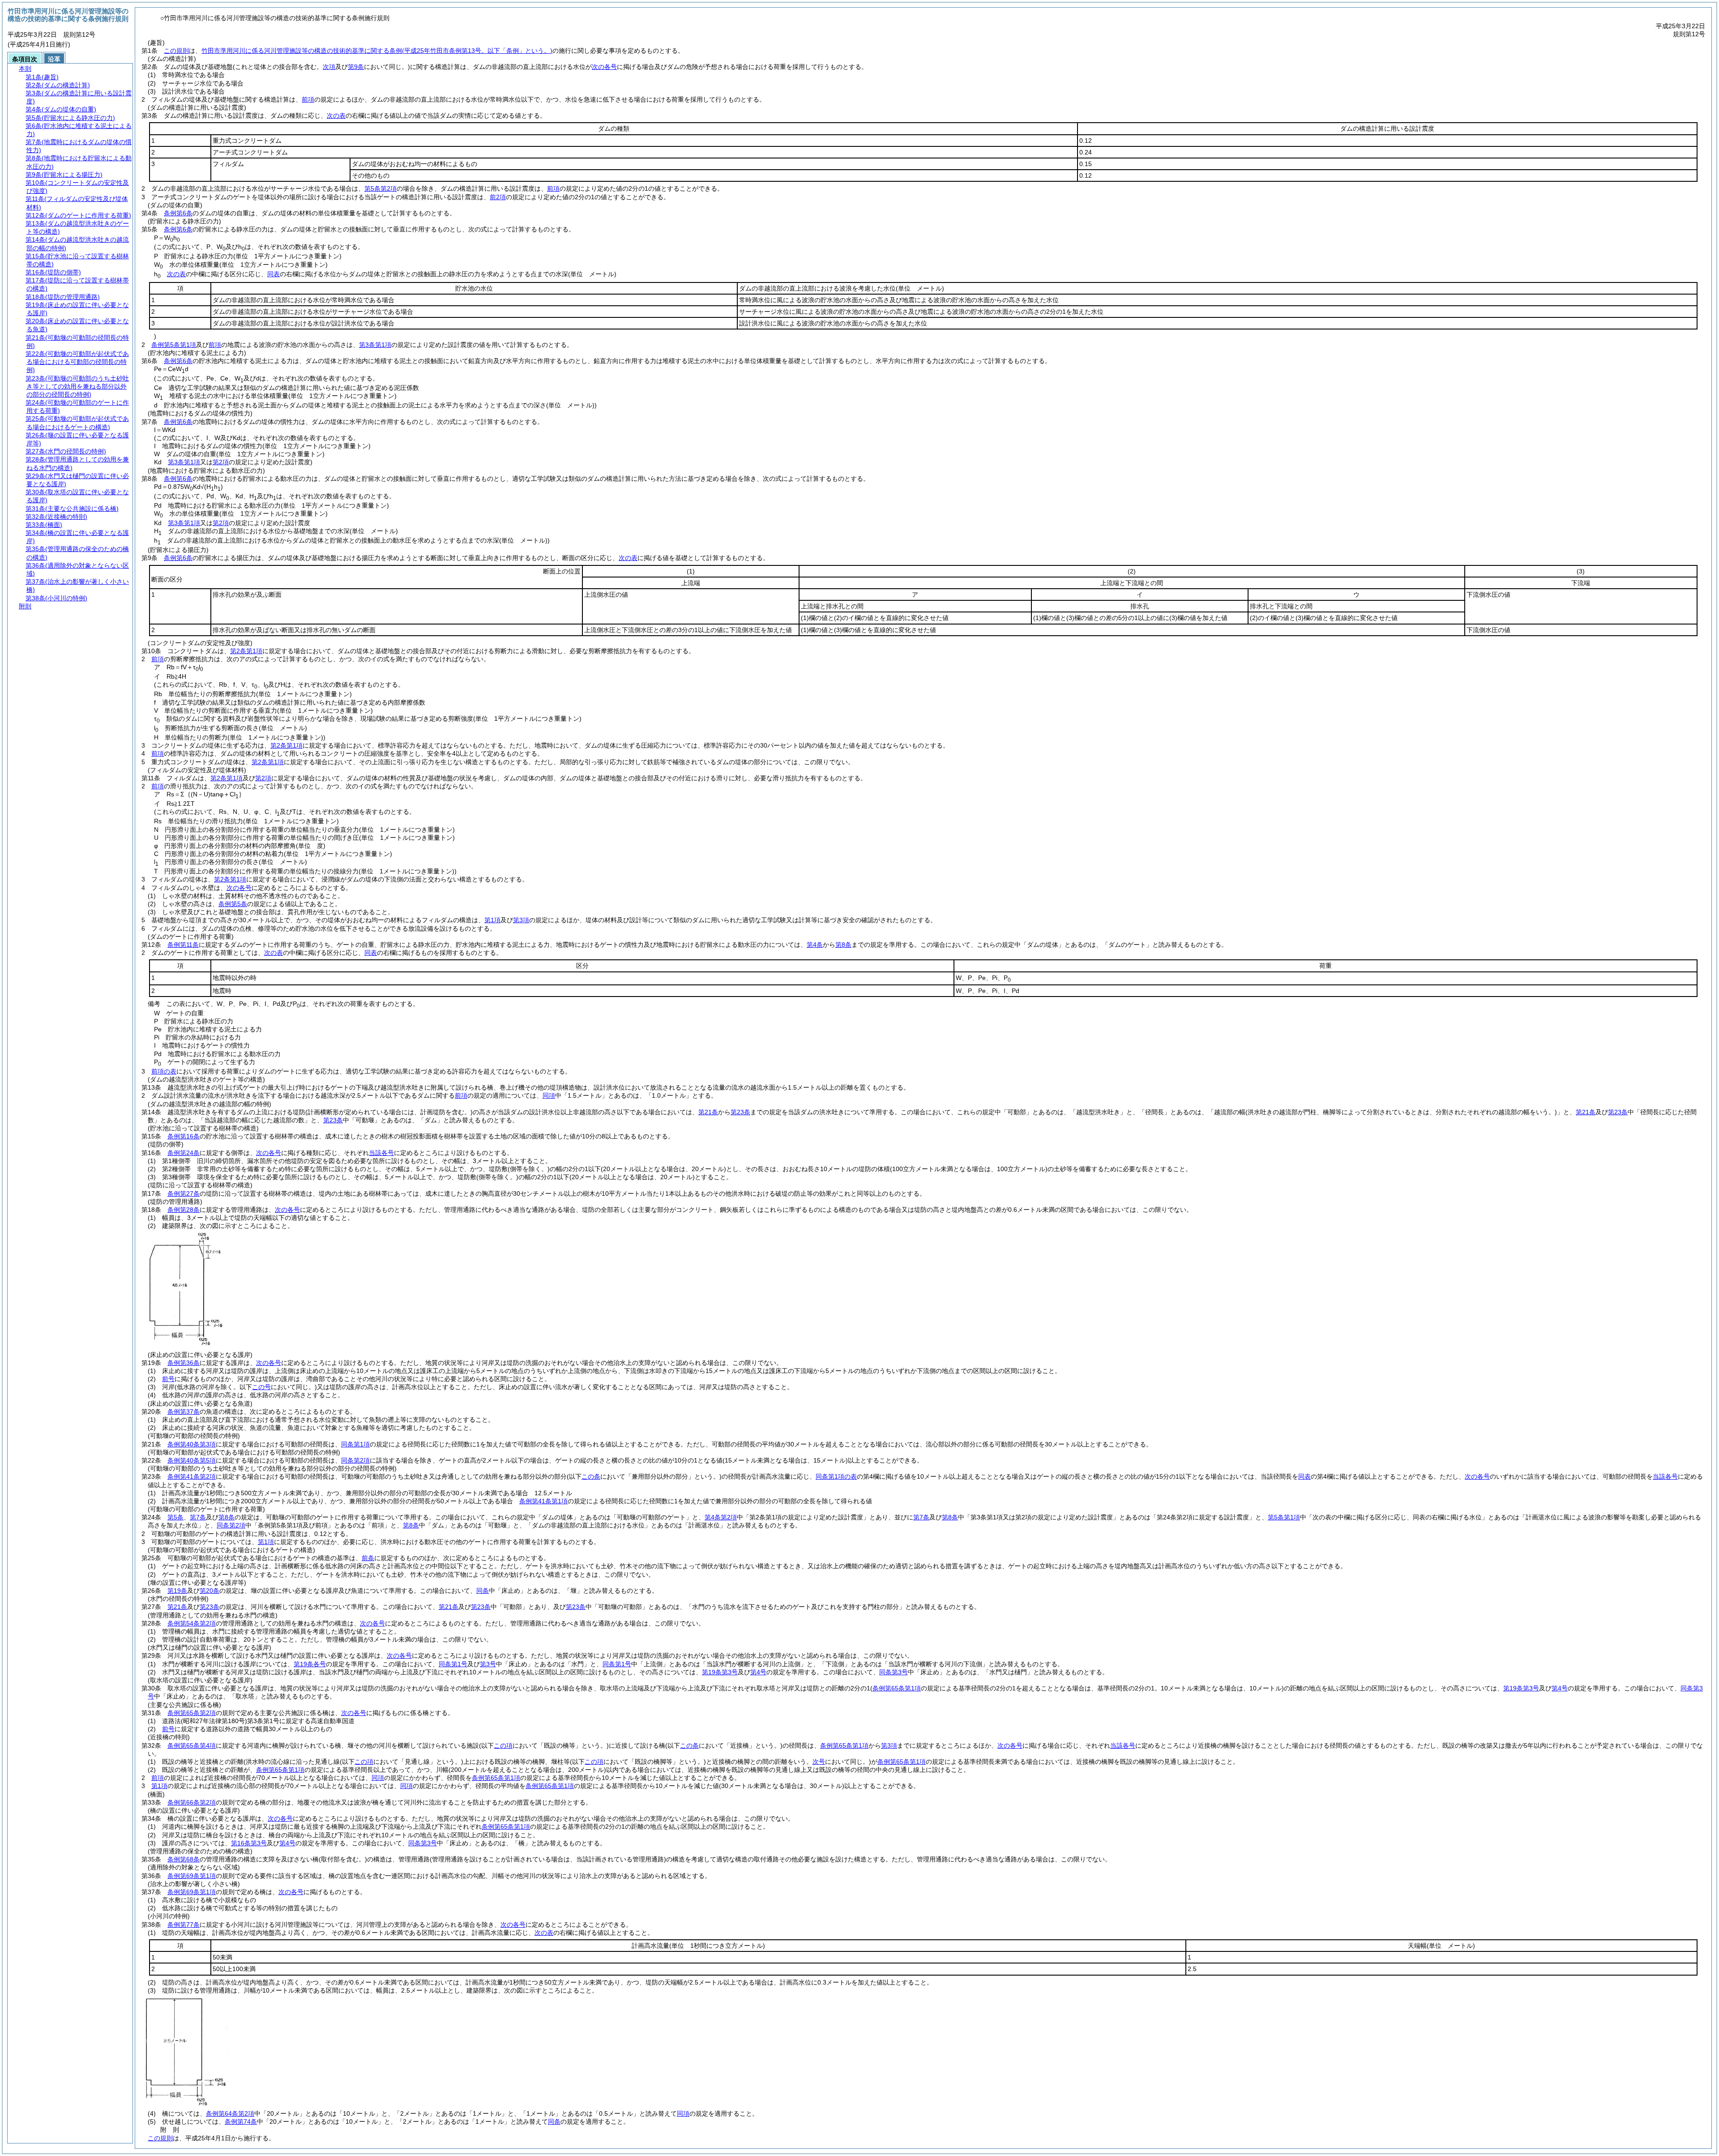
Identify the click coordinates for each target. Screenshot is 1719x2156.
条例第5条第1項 (174, 345)
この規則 (176, 51)
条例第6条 (178, 213)
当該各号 (381, 1153)
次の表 (336, 115)
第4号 (758, 1672)
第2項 (221, 462)
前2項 (498, 197)
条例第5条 (233, 904)
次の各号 (604, 67)
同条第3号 (894, 1672)
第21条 (708, 1112)
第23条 (740, 1112)
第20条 (210, 1591)
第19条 (177, 1591)
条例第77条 (184, 1925)
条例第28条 (184, 1210)
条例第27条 (184, 1193)
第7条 (198, 1517)
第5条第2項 (381, 188)
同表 (274, 274)
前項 (308, 99)
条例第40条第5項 (192, 1460)
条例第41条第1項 (543, 1501)
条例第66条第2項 (192, 1802)
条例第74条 (241, 2122)
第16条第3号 (249, 1843)
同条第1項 (355, 1444)
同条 (483, 1591)
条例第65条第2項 (192, 1713)
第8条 (843, 945)
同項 (549, 1095)
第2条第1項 (246, 651)
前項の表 (164, 1071)
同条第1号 (453, 1664)
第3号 (488, 1664)
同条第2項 (355, 1460)
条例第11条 (183, 945)
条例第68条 (184, 1859)
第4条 (815, 945)
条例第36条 (184, 1363)
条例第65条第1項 (844, 1745)
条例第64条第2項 (230, 2113)
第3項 (521, 920)
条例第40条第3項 (192, 1444)
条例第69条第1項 (192, 1876)
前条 (368, 1558)
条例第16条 (184, 1136)
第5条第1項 (1284, 1517)
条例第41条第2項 (192, 1476)
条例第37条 (184, 1412)
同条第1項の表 (836, 1476)
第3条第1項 (375, 345)
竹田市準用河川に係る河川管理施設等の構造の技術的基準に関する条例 (377, 51)
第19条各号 (310, 1664)
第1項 (492, 920)
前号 (168, 1379)
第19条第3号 (720, 1672)
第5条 (175, 1517)
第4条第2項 (721, 1517)
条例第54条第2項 (192, 1623)
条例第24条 (184, 1153)
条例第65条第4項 (192, 1745)
